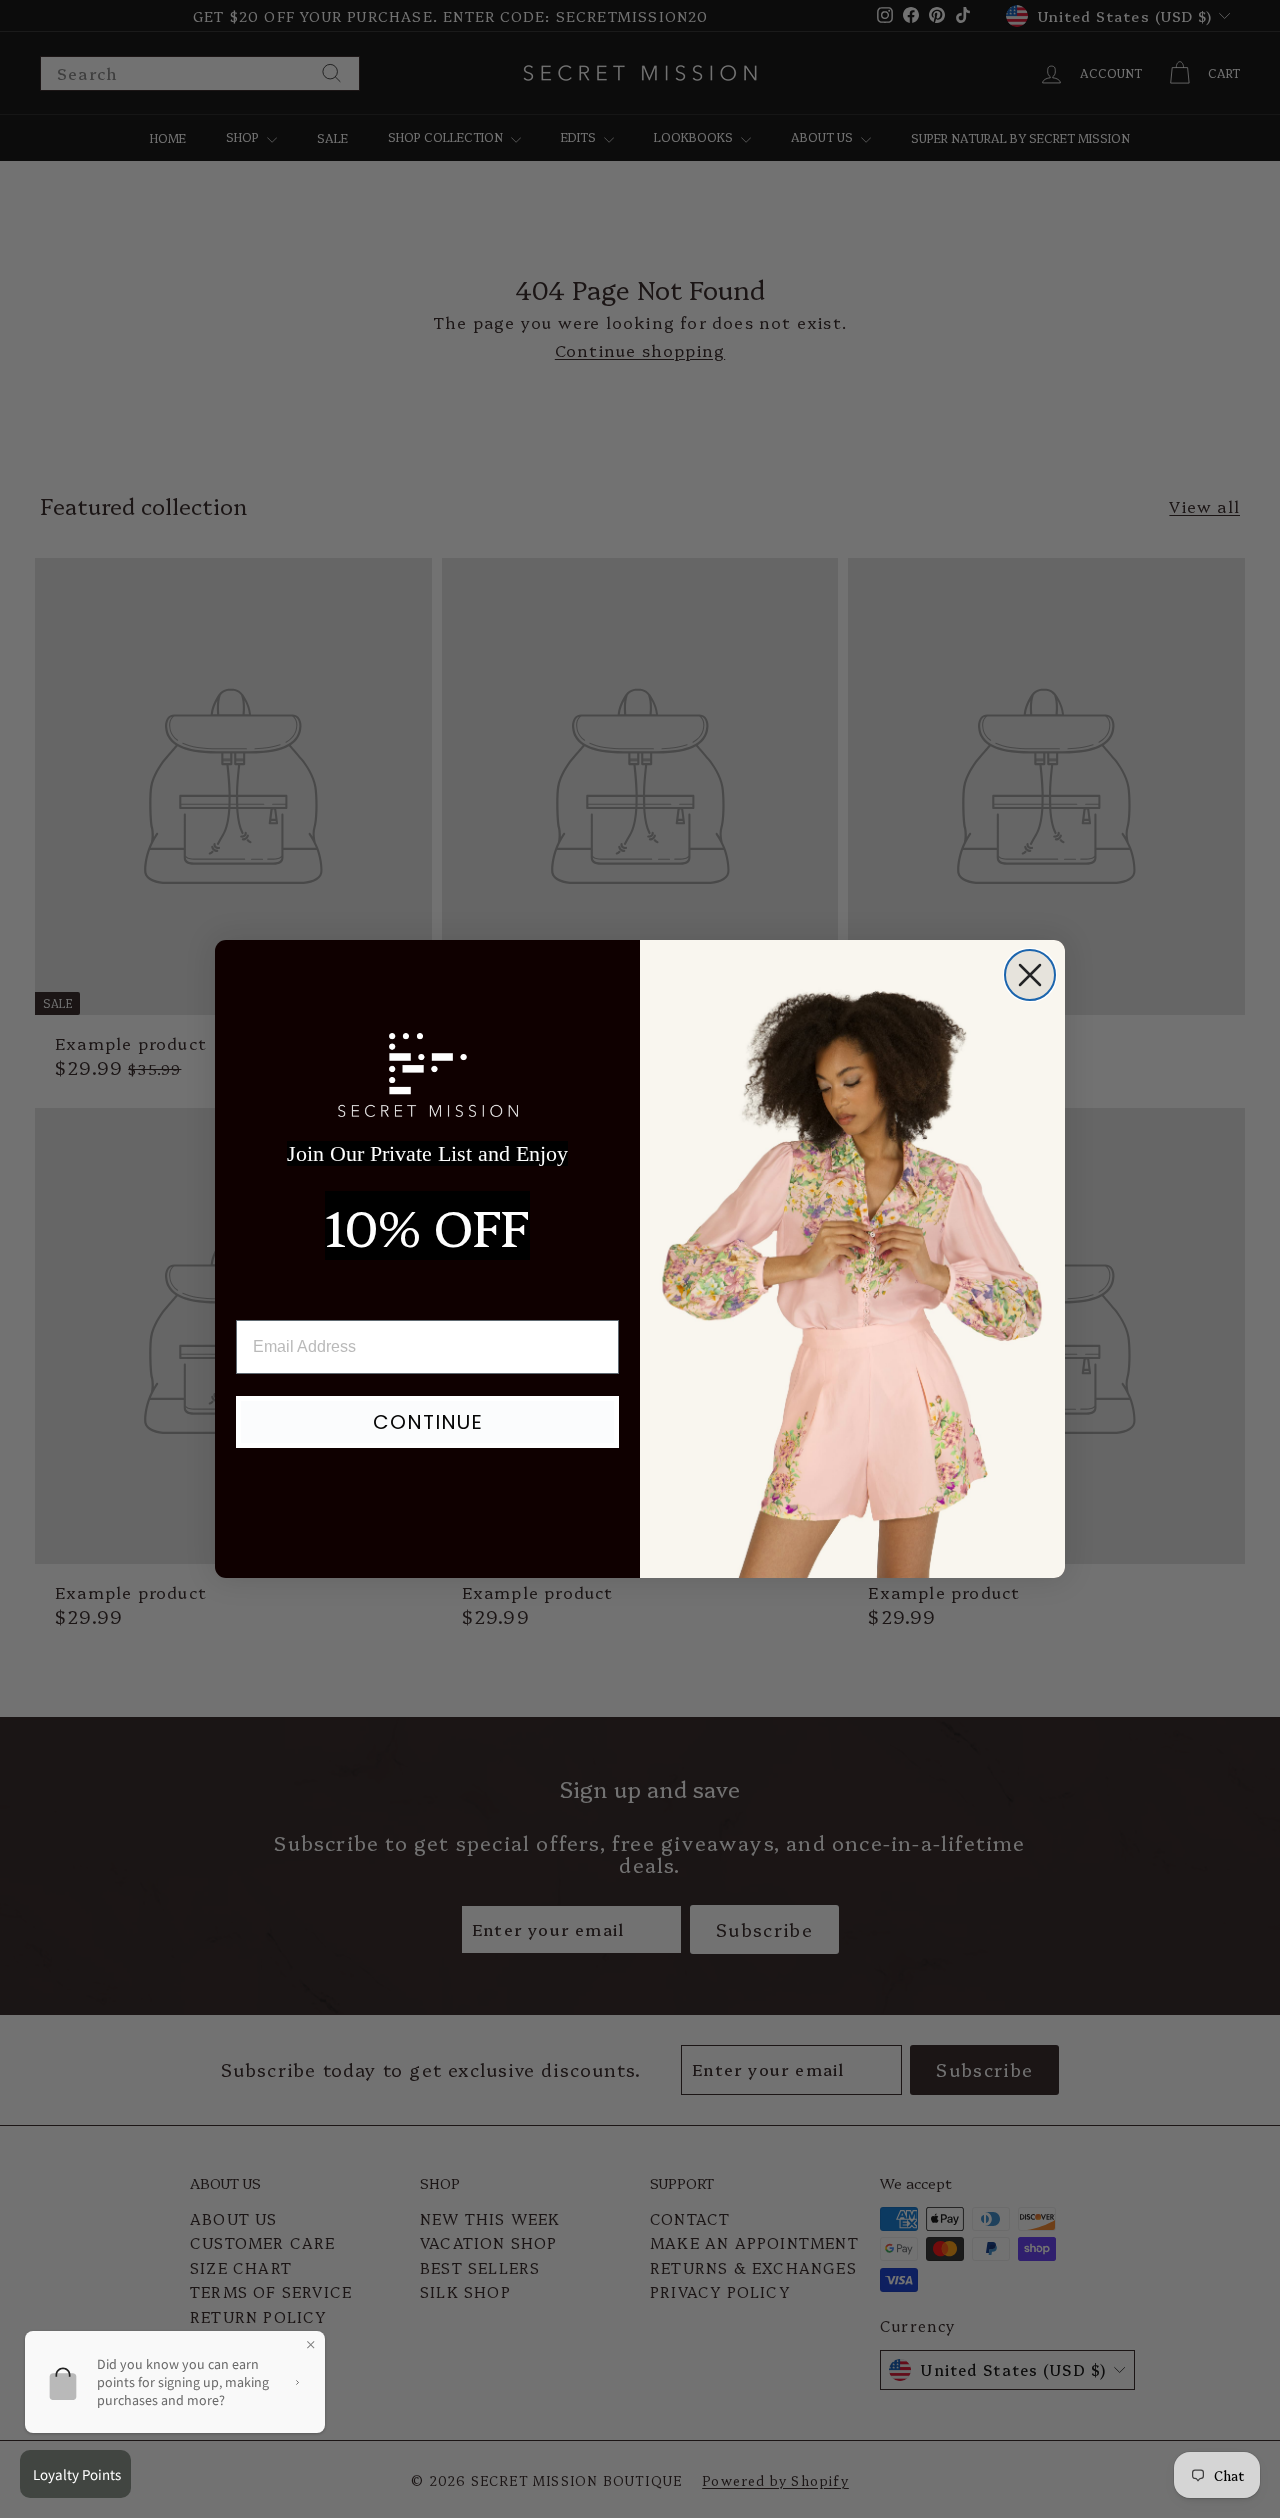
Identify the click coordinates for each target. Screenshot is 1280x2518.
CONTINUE (428, 1422)
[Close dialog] (1030, 975)
